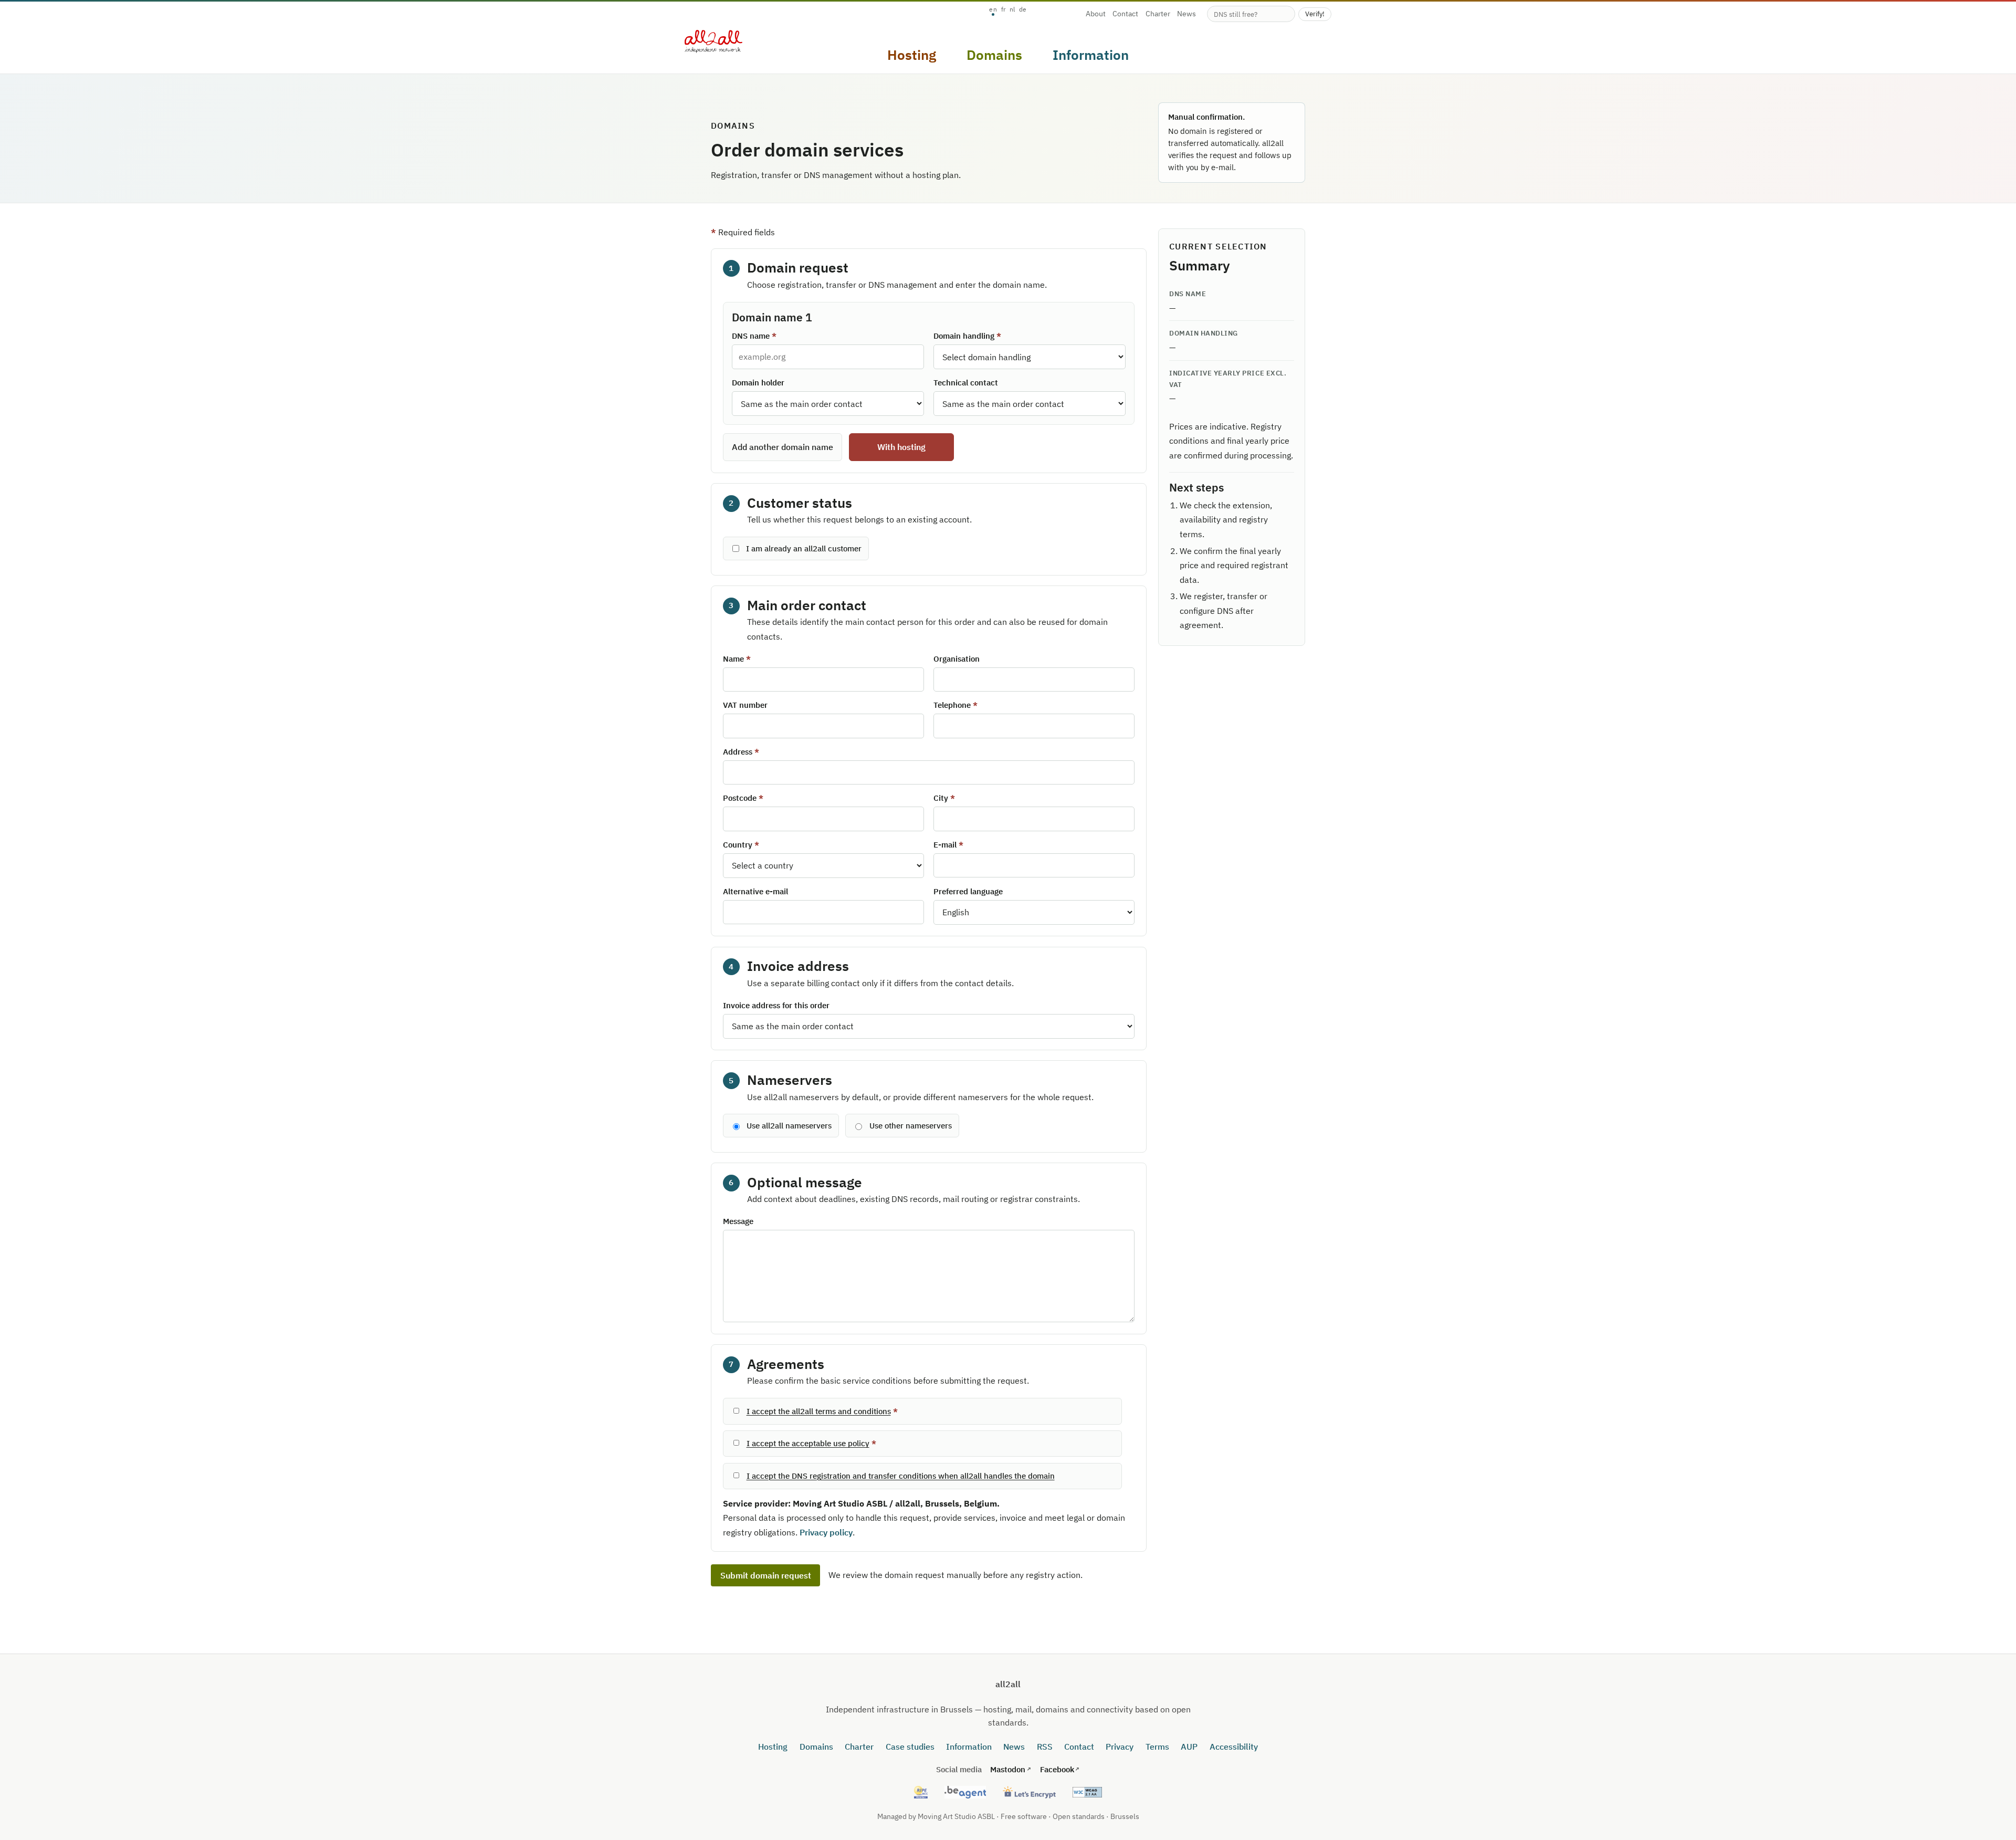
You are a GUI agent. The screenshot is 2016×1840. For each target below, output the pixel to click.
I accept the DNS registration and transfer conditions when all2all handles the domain (901, 1476)
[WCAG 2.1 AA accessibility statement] (1088, 1792)
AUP (1189, 1747)
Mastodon (1008, 1769)
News (1186, 14)
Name (733, 659)
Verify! (1315, 14)
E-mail (945, 845)
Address (738, 752)
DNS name (751, 336)
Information (969, 1747)
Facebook (1057, 1769)
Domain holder (758, 383)
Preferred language (968, 891)
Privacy (1120, 1747)
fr (1004, 9)
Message (738, 1221)
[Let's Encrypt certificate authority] (1029, 1792)
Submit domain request (766, 1575)
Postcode (740, 798)
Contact (1125, 14)
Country (738, 845)
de (1023, 9)
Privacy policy (826, 1532)
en (993, 9)
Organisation (957, 659)
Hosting (773, 1747)
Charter (1158, 14)
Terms (1157, 1747)
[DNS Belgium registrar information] (965, 1792)
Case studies (910, 1747)
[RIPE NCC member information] (921, 1792)
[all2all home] (713, 41)
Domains (816, 1747)
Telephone (952, 705)
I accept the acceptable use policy (808, 1443)
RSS (1045, 1747)
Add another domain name (783, 447)
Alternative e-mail (755, 891)
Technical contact (966, 383)
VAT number (745, 705)
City (941, 798)
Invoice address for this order (776, 1005)
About (1096, 14)
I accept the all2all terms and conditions (819, 1411)
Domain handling (964, 336)
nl (1012, 9)
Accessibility (1234, 1747)
